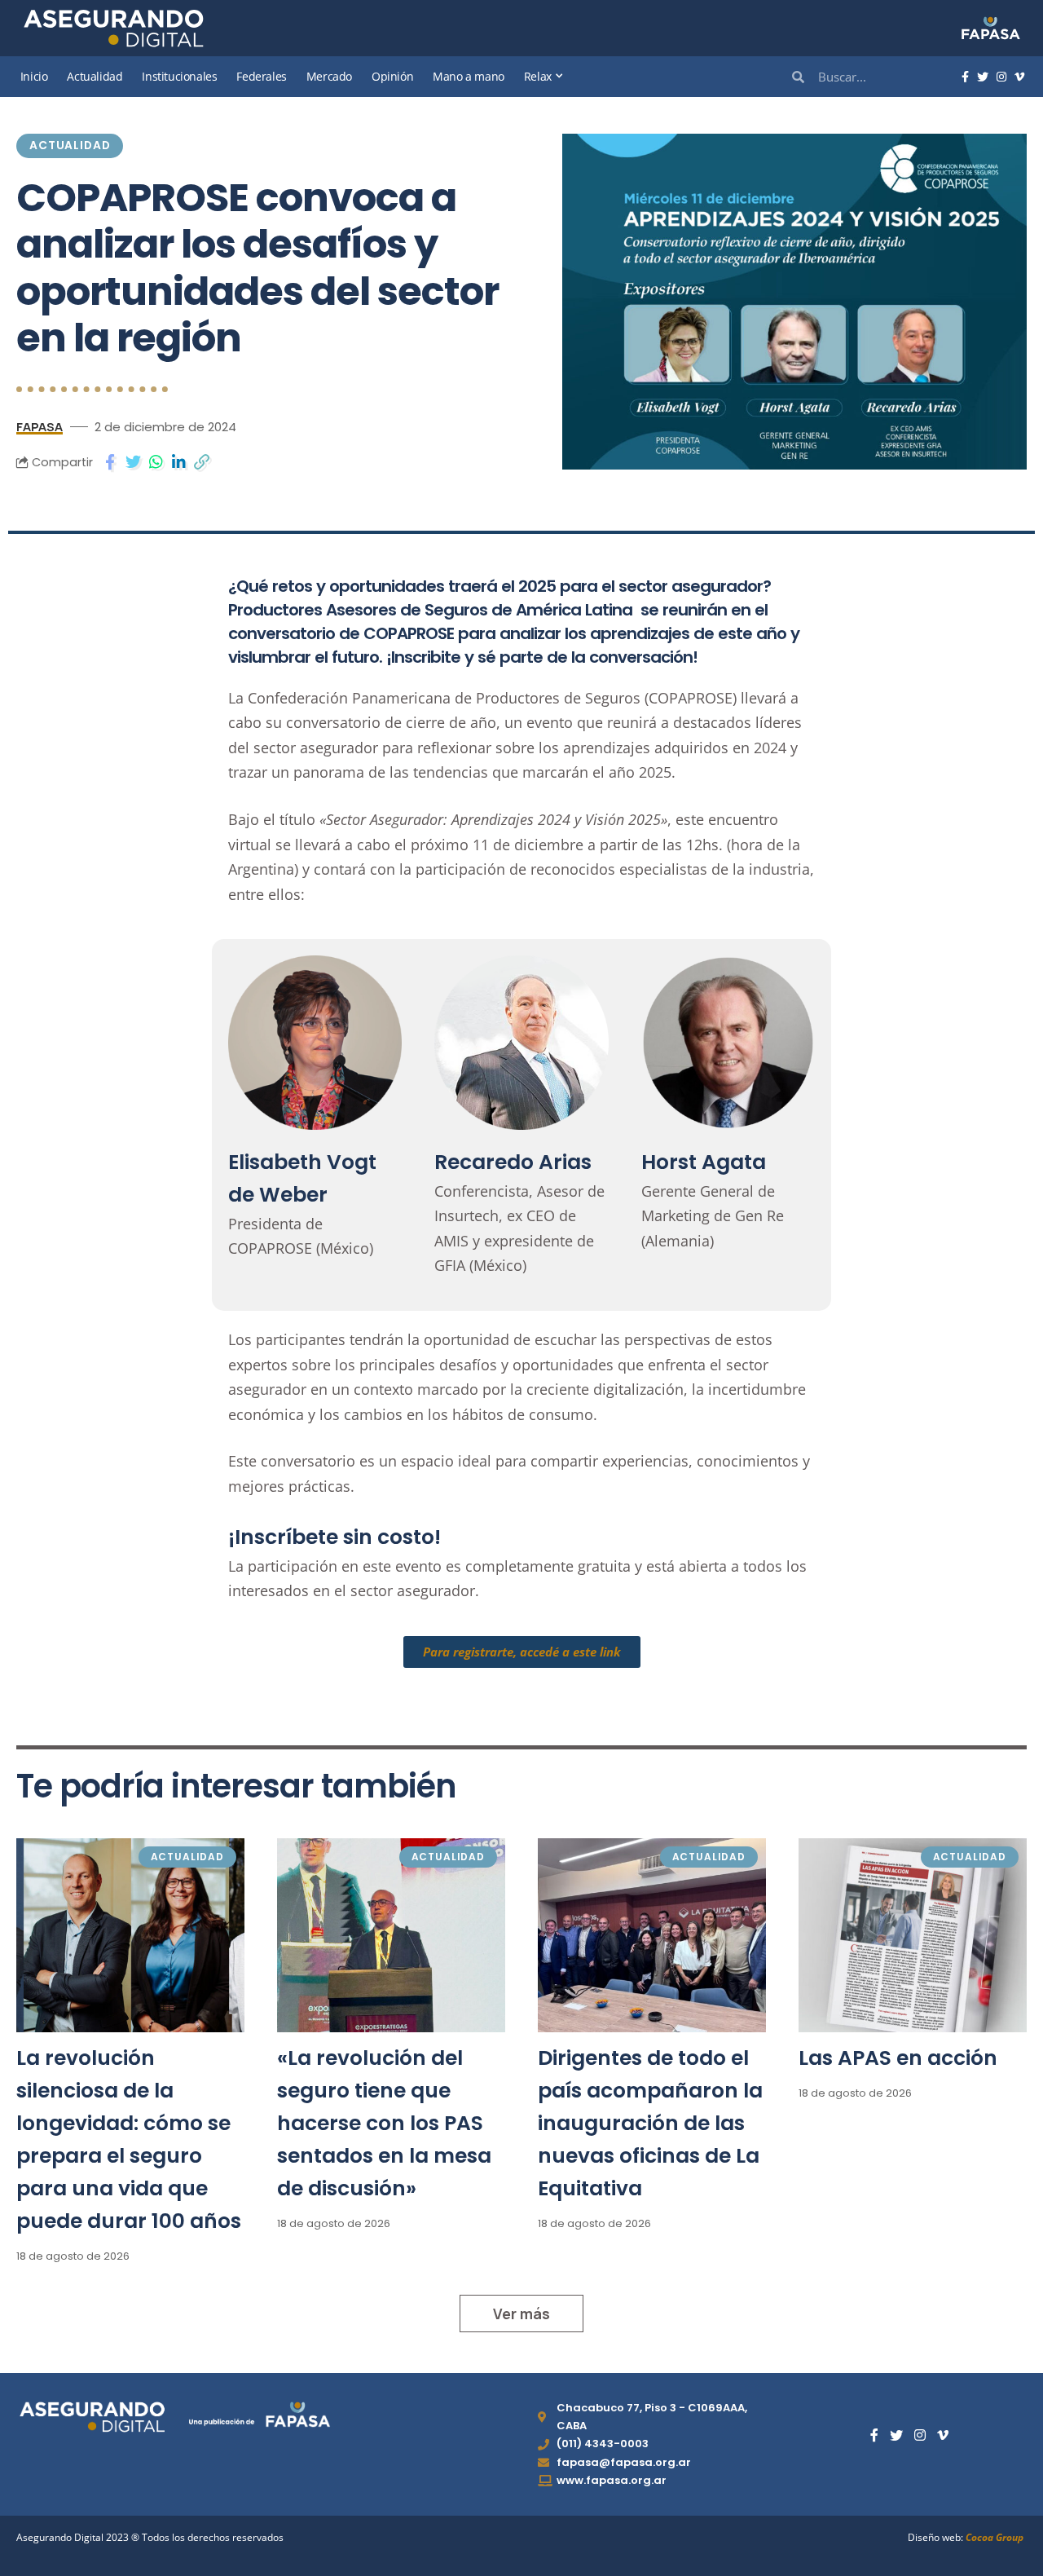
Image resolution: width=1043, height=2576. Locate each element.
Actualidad (70, 146)
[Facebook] (965, 77)
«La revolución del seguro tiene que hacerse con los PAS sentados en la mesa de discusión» (384, 2123)
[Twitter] (983, 77)
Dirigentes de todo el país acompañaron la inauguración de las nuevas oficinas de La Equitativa (650, 2123)
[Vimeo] (1019, 77)
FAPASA (40, 426)
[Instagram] (1001, 77)
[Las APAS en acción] (913, 1935)
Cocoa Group (995, 2537)
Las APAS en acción (898, 2058)
